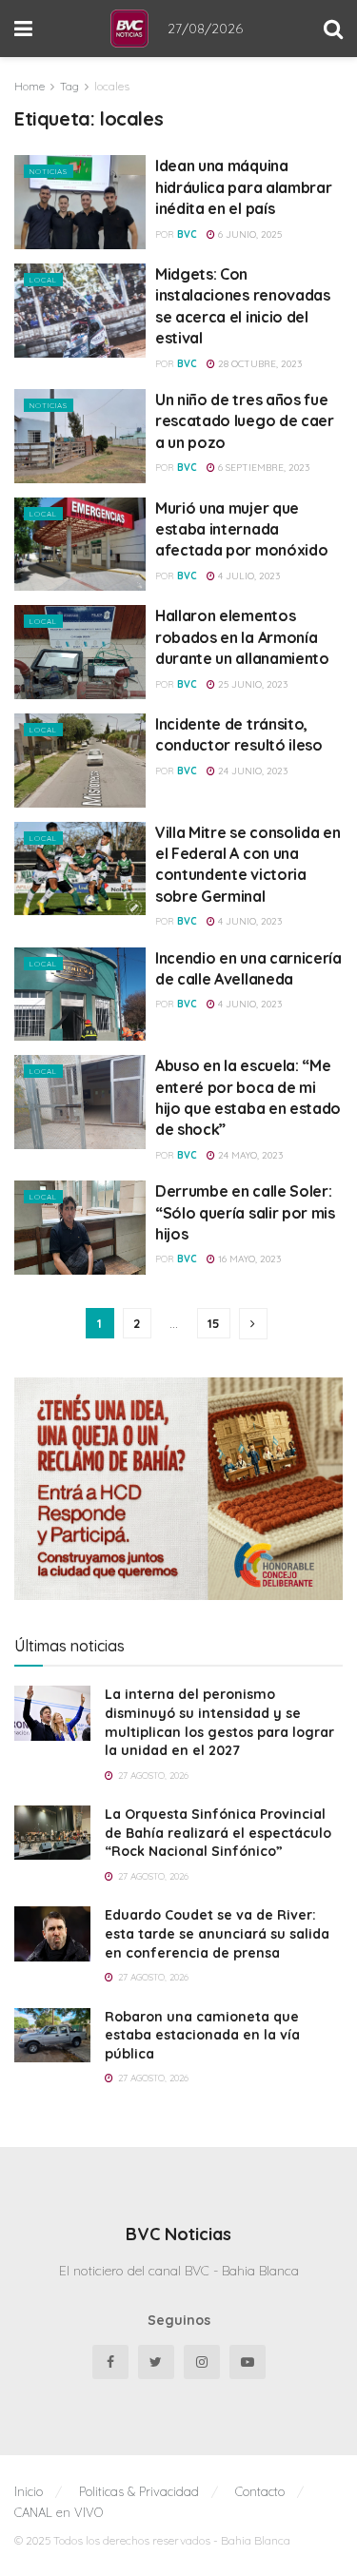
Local (43, 280)
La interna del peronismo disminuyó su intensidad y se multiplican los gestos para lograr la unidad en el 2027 (219, 1722)
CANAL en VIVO (59, 2512)
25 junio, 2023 (251, 684)
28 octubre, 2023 (258, 364)
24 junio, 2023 (251, 771)
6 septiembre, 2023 (262, 468)
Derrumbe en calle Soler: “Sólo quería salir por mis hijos (245, 1212)
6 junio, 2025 (248, 234)
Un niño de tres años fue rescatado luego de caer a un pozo (245, 421)
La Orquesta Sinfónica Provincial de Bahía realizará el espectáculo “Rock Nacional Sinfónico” (218, 1833)
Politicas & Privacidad (139, 2491)
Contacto (260, 2491)
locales (112, 86)
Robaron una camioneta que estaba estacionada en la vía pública (202, 2035)
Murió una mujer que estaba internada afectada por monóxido (241, 529)
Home (30, 86)
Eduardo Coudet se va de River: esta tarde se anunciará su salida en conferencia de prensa (217, 1933)
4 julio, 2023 (248, 576)
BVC (187, 234)
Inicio (29, 2491)
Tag (69, 86)
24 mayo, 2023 (249, 1155)
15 (214, 1323)
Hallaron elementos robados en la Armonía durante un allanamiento (242, 637)
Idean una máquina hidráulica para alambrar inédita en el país (243, 187)
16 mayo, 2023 (248, 1259)
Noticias (49, 171)
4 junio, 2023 (248, 921)
